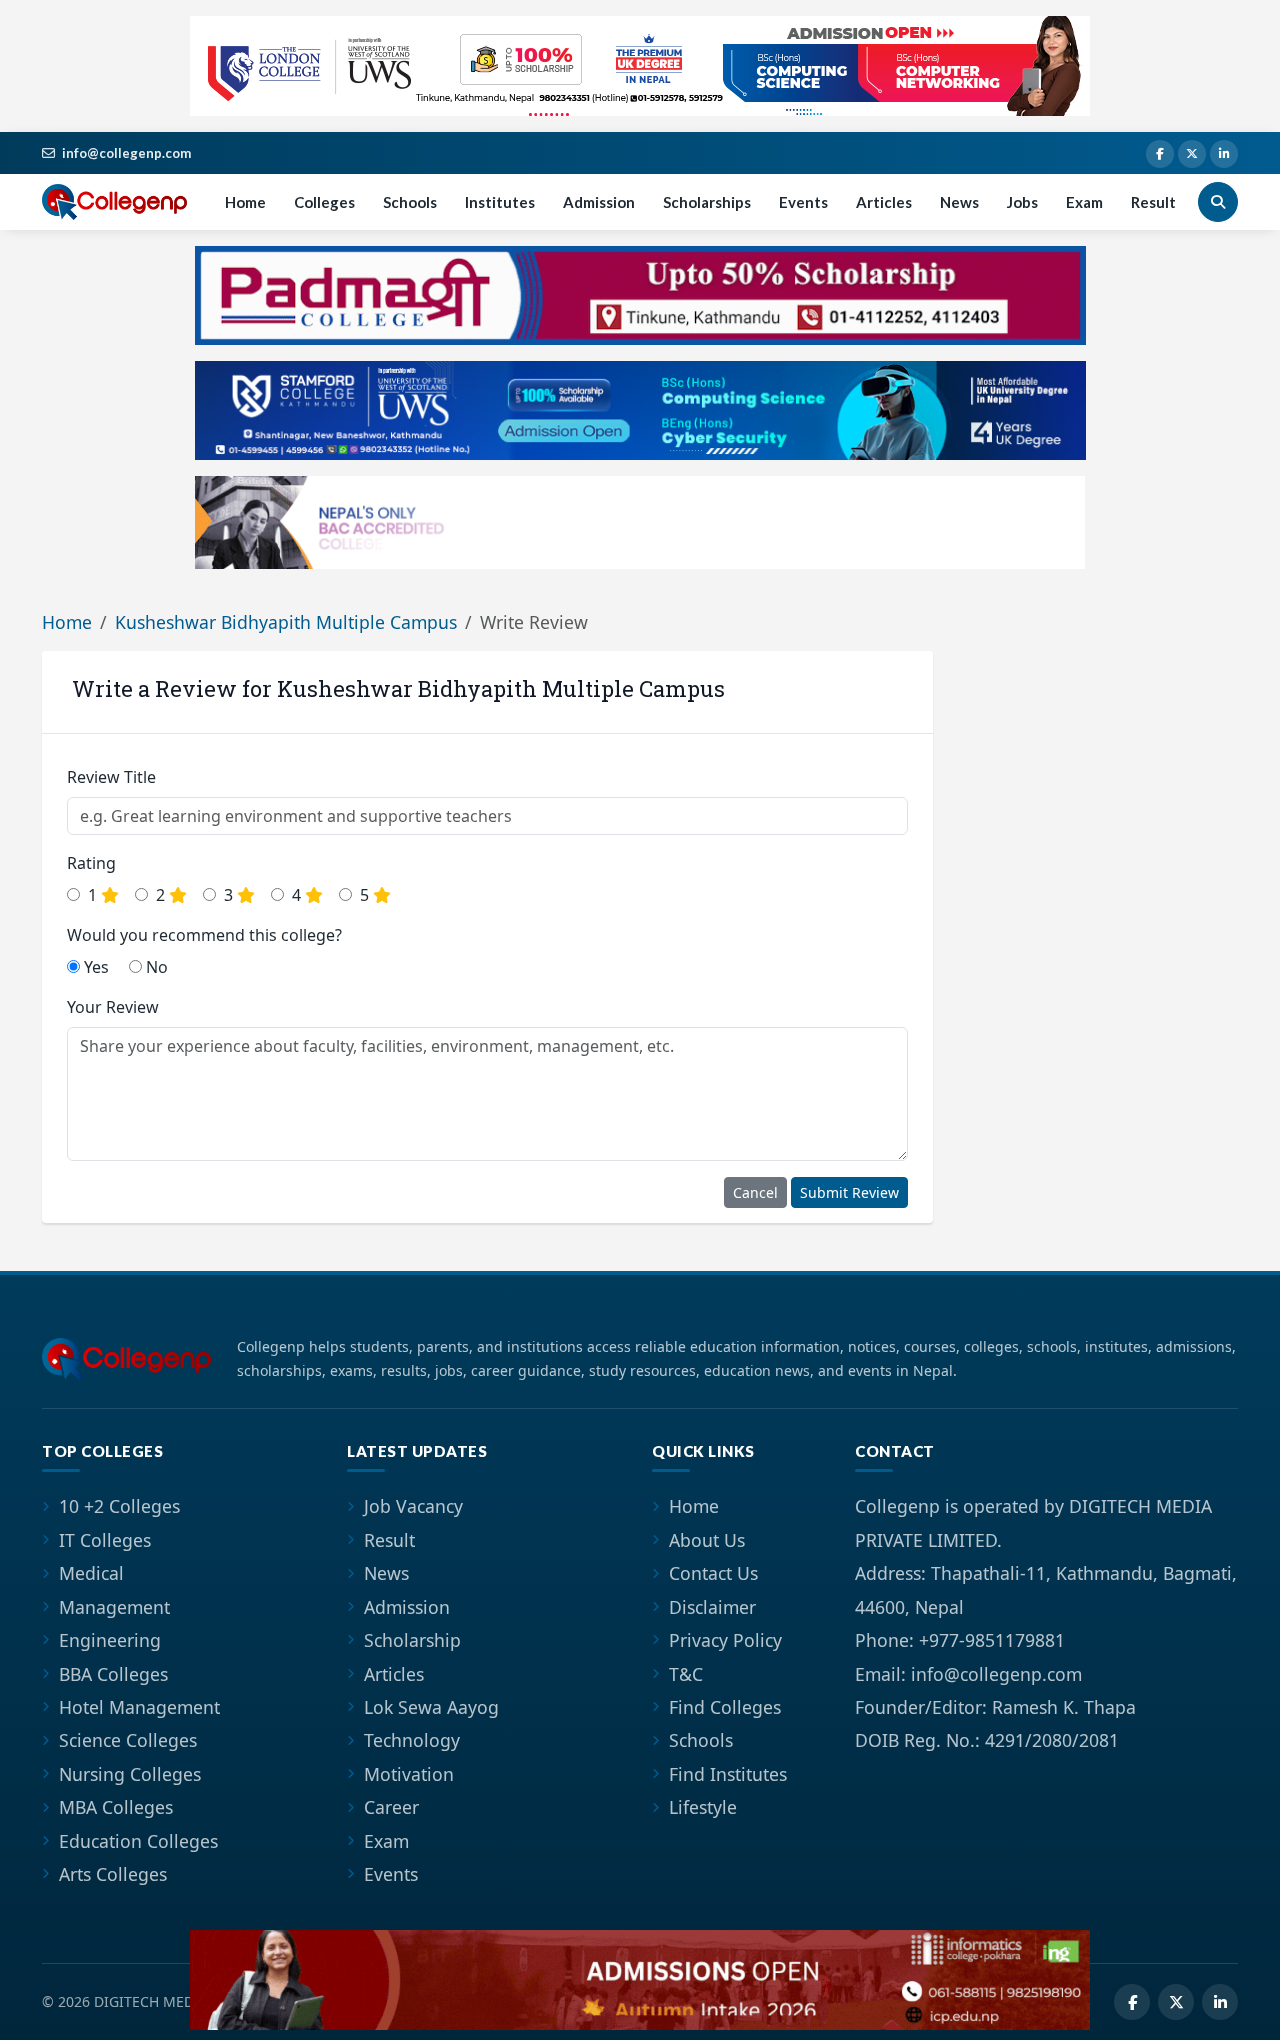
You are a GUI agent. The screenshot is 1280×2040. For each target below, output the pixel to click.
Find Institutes (728, 1774)
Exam (1084, 202)
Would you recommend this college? (204, 935)
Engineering (110, 1640)
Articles (884, 202)
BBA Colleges (113, 1674)
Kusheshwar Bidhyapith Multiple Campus (286, 622)
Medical (91, 1573)
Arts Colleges (113, 1874)
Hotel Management (139, 1707)
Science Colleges (128, 1740)
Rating (91, 863)
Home (245, 202)
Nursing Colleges (130, 1774)
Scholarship (412, 1640)
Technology (412, 1740)
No (155, 967)
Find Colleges (725, 1707)
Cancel (755, 1192)
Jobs (1022, 202)
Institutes (500, 202)
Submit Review (849, 1192)
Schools (410, 202)
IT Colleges (105, 1540)
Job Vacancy (413, 1506)
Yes (94, 967)
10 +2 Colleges (119, 1506)
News (959, 202)
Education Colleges (138, 1841)
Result (1153, 202)
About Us (707, 1540)
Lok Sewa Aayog (431, 1707)
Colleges (324, 202)
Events (803, 202)
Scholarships (707, 202)
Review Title (111, 777)
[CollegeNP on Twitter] (1192, 154)
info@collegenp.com (126, 153)
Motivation (409, 1774)
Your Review (113, 1007)
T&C (686, 1674)
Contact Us (713, 1573)
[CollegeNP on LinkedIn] (1224, 154)
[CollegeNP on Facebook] (1160, 154)
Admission (599, 202)
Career (391, 1807)
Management (114, 1607)
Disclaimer (712, 1607)
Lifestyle (703, 1807)
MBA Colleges (116, 1807)
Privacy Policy (725, 1640)
